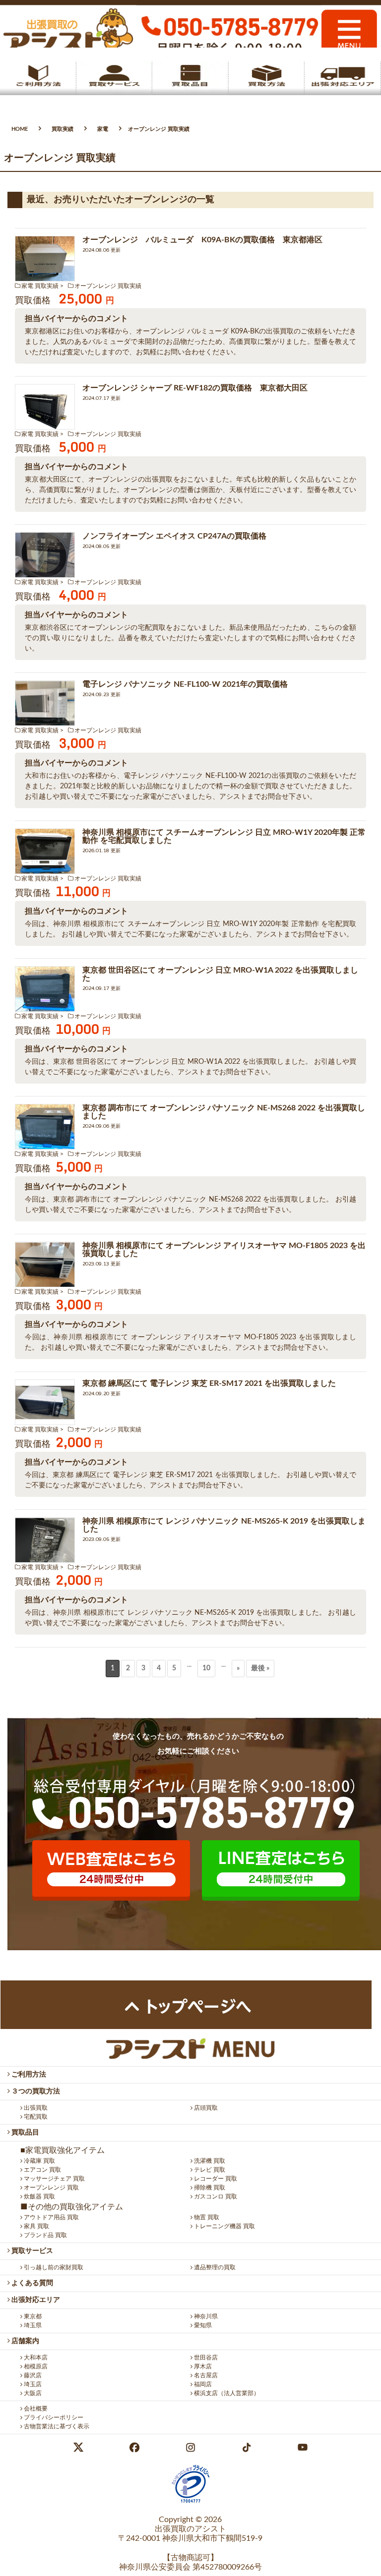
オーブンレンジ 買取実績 (108, 286)
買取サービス (32, 2251)
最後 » (260, 1668)
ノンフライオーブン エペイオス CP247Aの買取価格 (174, 536)
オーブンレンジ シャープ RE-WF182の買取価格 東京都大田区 (195, 388)
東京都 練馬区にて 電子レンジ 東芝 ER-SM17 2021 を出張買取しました (209, 1383)
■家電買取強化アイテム (63, 2150)
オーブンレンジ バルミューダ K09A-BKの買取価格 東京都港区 (202, 240)
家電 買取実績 (40, 286)
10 (206, 1668)
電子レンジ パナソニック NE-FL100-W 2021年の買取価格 (185, 684)
